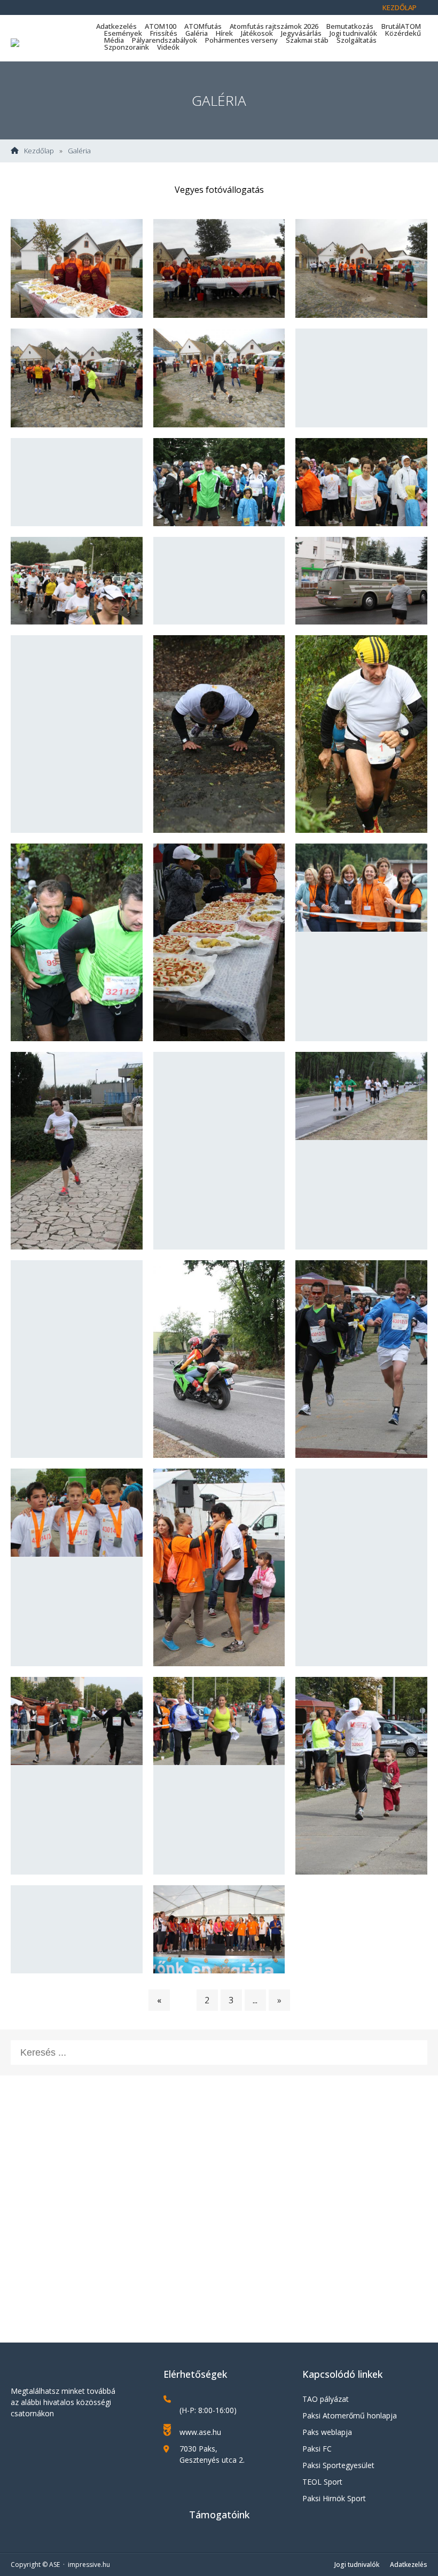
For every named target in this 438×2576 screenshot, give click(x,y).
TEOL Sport (322, 2482)
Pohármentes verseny (241, 40)
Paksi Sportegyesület (338, 2465)
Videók (168, 47)
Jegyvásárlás (301, 33)
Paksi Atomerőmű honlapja (350, 2415)
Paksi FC (317, 2449)
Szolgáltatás (357, 40)
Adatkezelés (116, 26)
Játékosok (257, 33)
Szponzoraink (127, 47)
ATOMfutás (203, 26)
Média (114, 40)
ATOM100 (161, 26)
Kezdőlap (400, 7)
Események (123, 33)
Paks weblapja (327, 2432)
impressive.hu (89, 2565)
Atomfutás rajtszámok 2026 (274, 26)
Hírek (224, 33)
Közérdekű (403, 33)
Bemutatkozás (350, 26)
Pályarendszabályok (165, 40)
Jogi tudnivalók (353, 33)
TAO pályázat (326, 2399)
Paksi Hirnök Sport (334, 2498)
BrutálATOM (401, 26)
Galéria (197, 33)
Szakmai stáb (307, 40)
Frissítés (164, 33)
